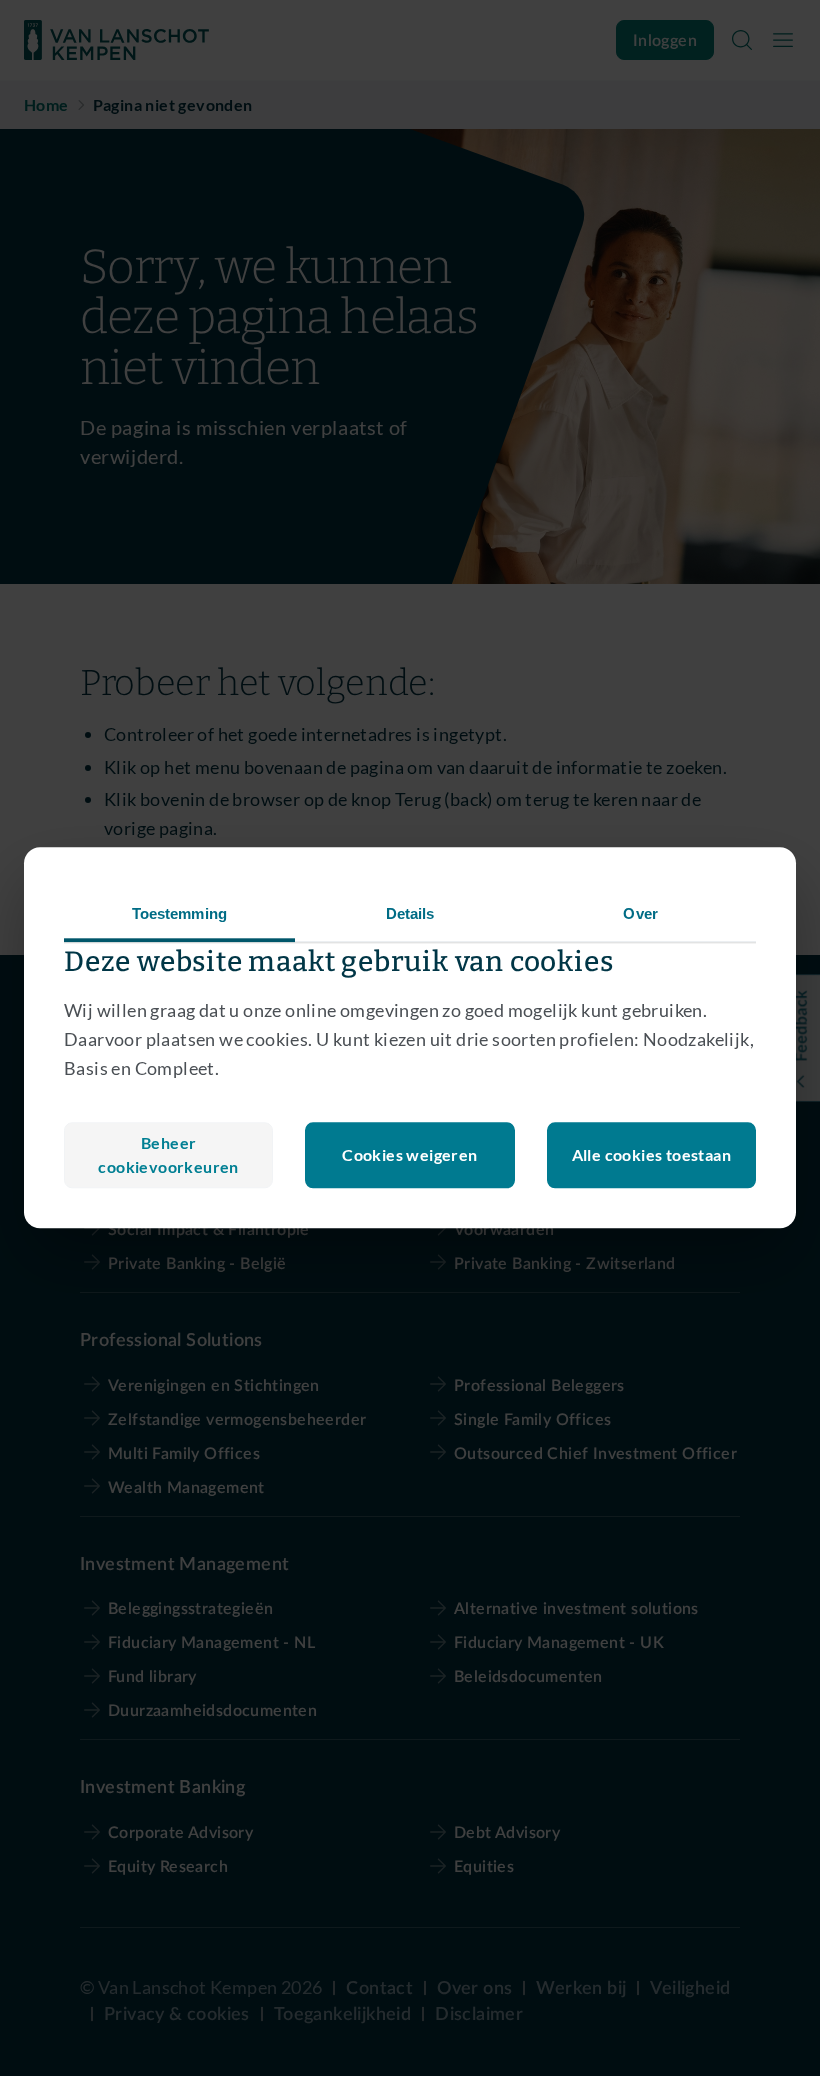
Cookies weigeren (409, 1155)
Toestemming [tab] (179, 913)
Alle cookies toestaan (651, 1155)
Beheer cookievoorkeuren (168, 1155)
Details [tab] (410, 913)
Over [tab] (640, 913)
